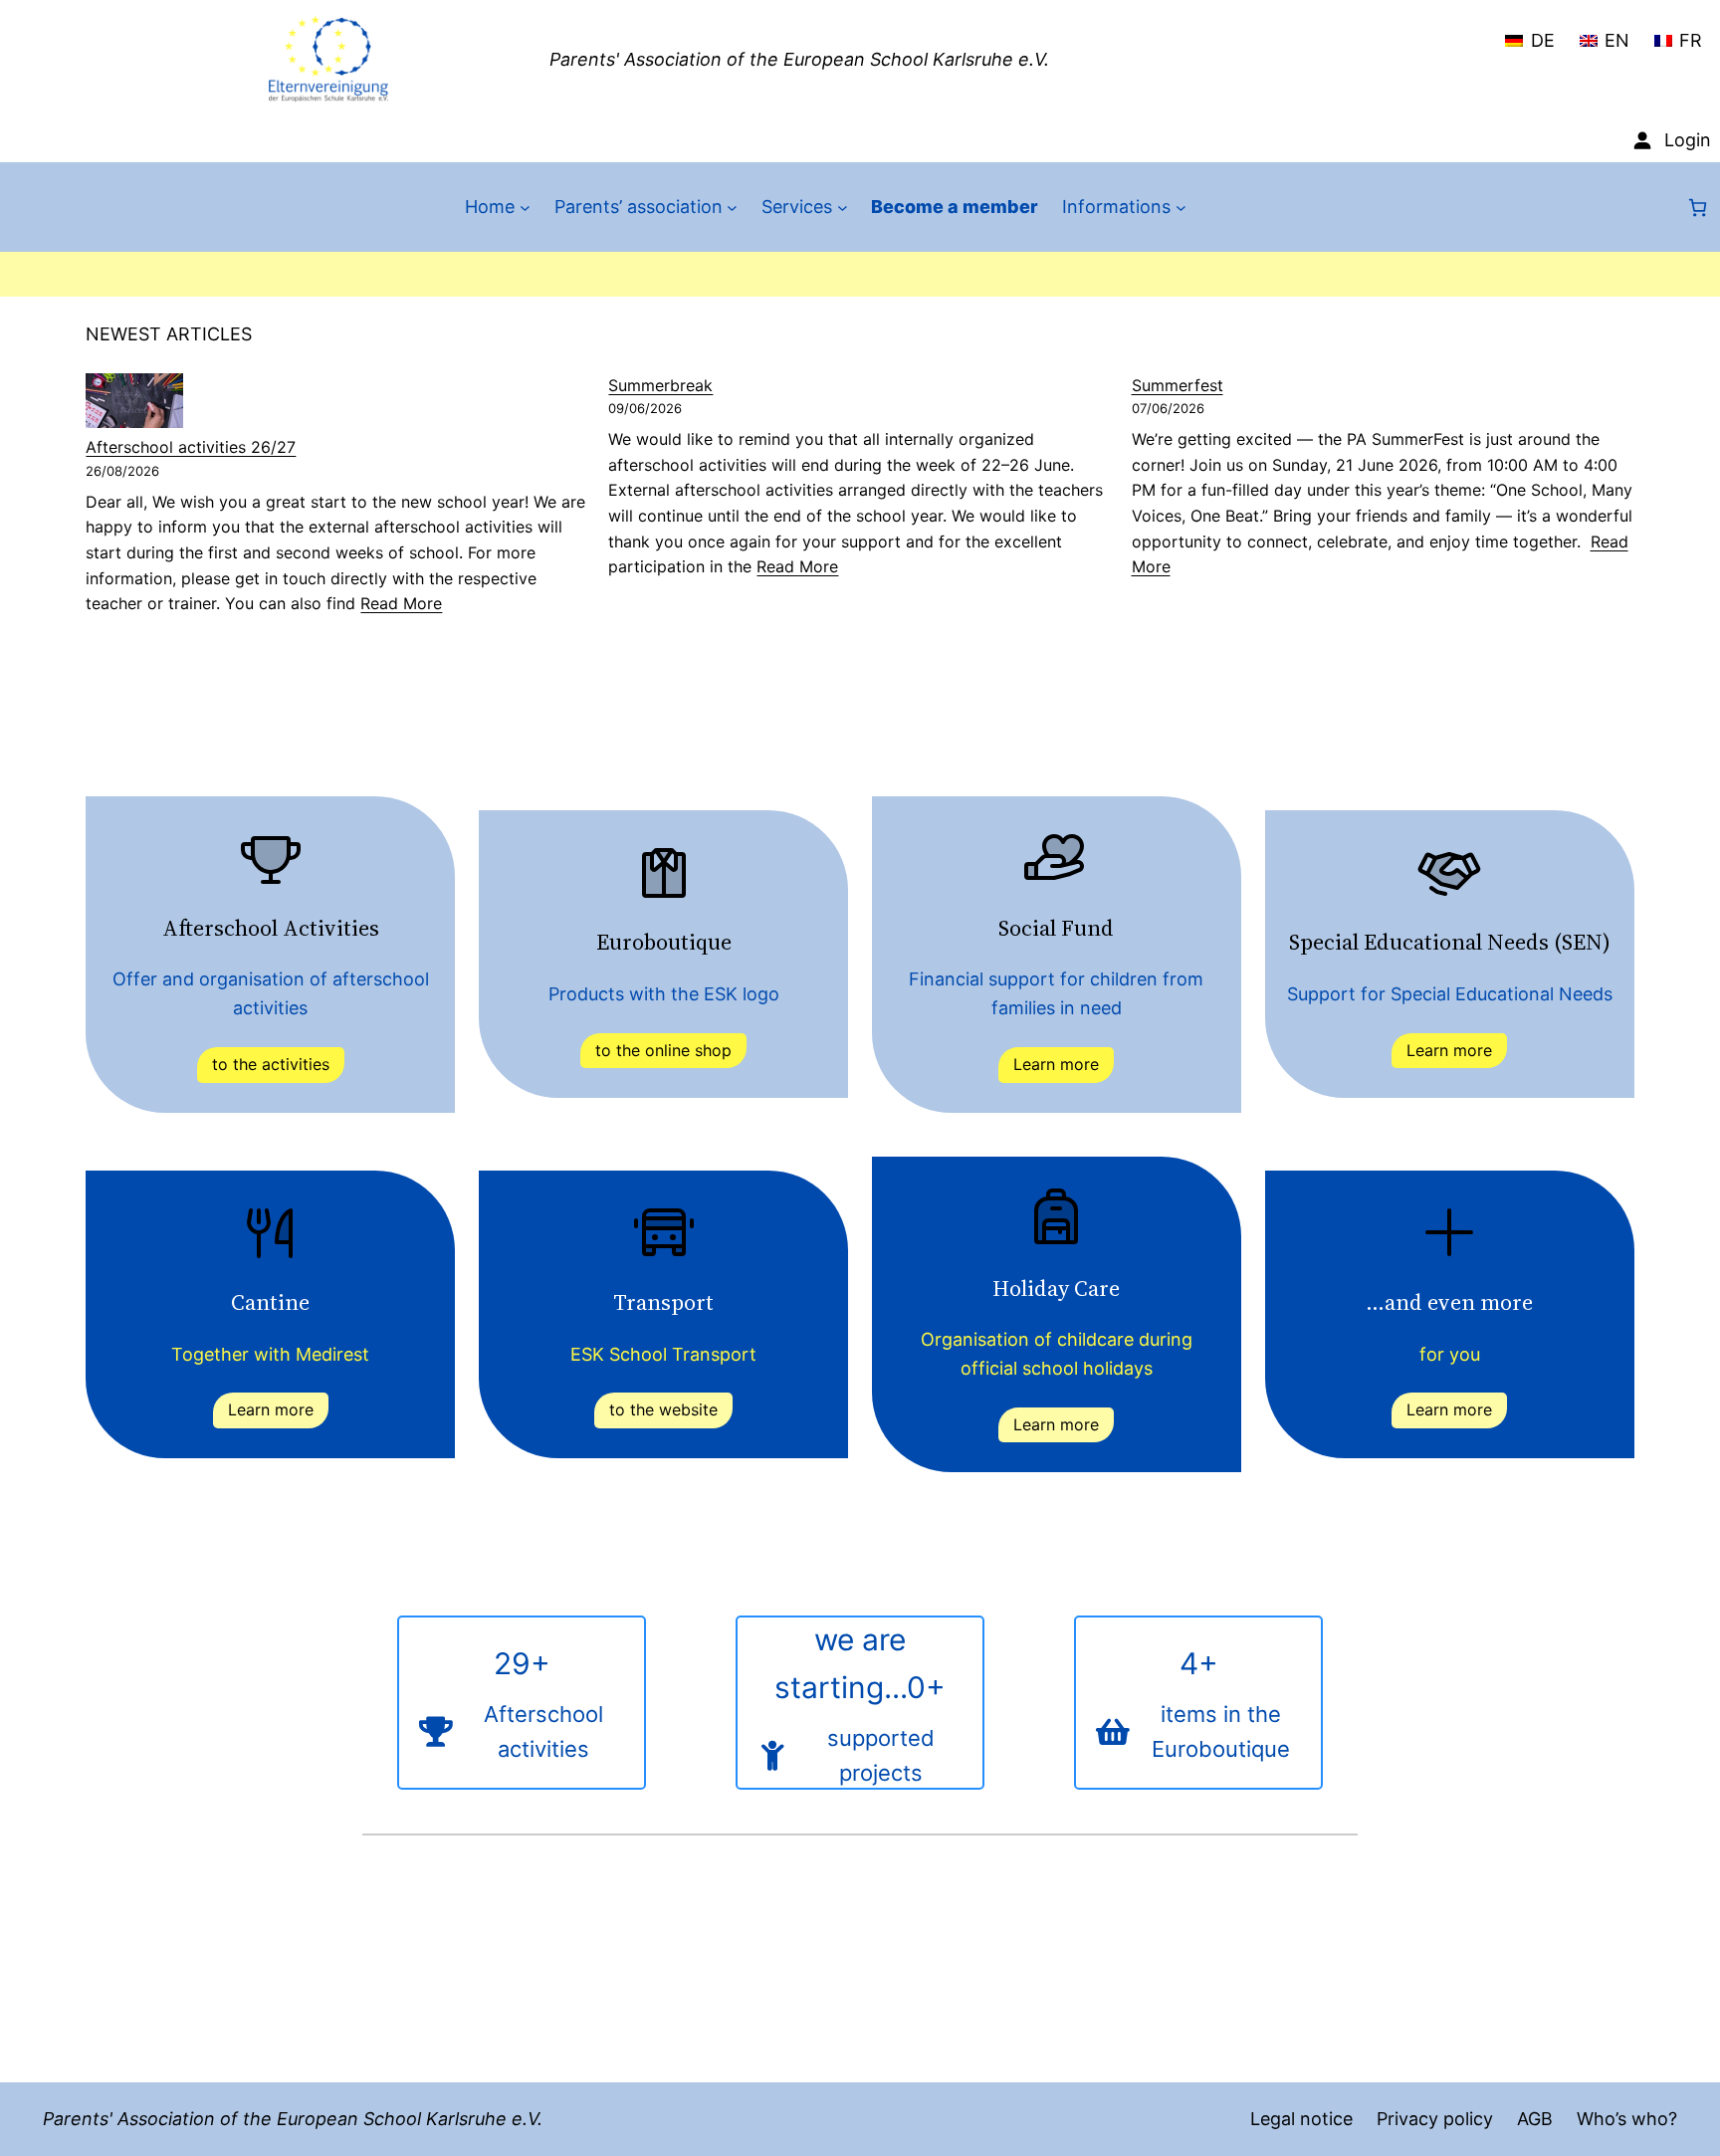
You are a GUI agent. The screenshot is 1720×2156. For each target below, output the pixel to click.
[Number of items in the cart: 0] (1698, 208)
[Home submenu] (525, 208)
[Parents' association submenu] (732, 208)
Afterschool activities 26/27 (191, 447)
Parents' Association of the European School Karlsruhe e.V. (799, 59)
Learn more (1056, 1064)
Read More (401, 603)
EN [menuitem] (1617, 40)
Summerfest (1178, 385)
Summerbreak (660, 385)
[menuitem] (1529, 32)
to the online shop (663, 1050)
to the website (663, 1409)
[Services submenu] (843, 208)
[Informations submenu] (1181, 208)
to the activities (271, 1064)
